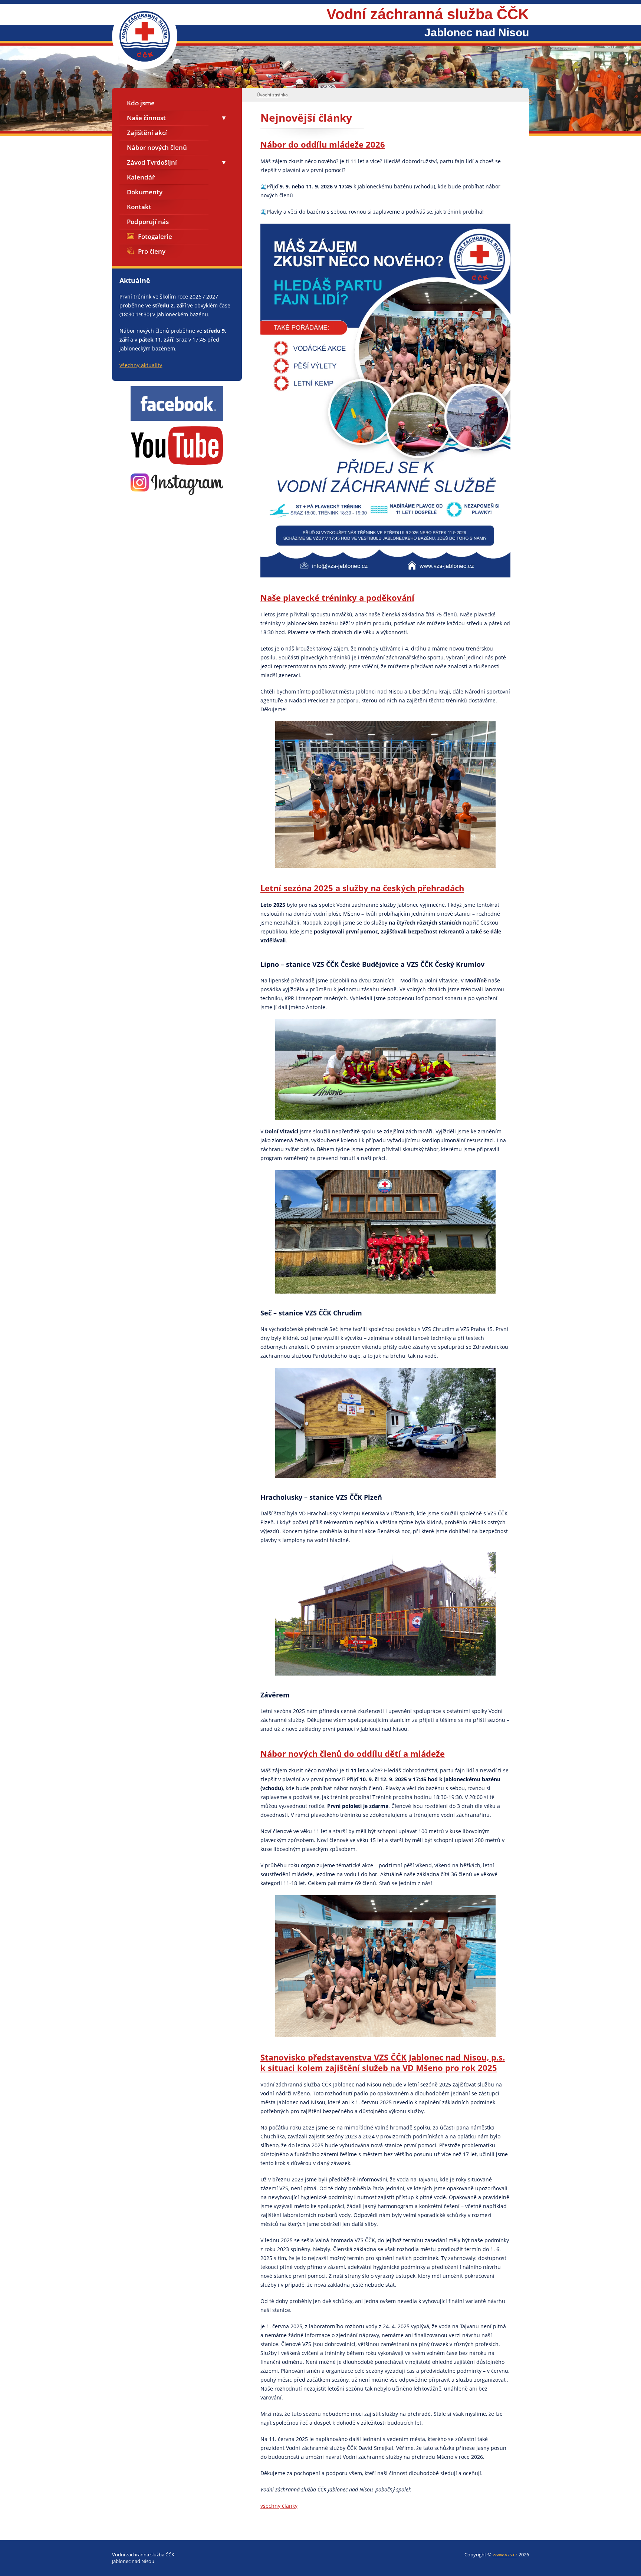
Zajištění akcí (147, 133)
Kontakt (139, 207)
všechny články (279, 2506)
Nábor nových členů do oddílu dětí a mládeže (353, 1753)
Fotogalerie (155, 236)
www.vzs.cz (505, 2554)
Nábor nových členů (157, 147)
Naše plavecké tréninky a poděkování (337, 597)
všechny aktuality (141, 365)
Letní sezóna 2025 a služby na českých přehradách (362, 888)
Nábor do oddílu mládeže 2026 (323, 144)
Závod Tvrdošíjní (152, 162)
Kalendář (141, 177)
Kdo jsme (141, 103)
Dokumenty (145, 192)
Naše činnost (146, 118)
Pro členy (152, 251)
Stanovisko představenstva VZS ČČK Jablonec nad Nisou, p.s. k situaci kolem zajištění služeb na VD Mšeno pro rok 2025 (383, 2062)
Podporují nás (148, 222)
